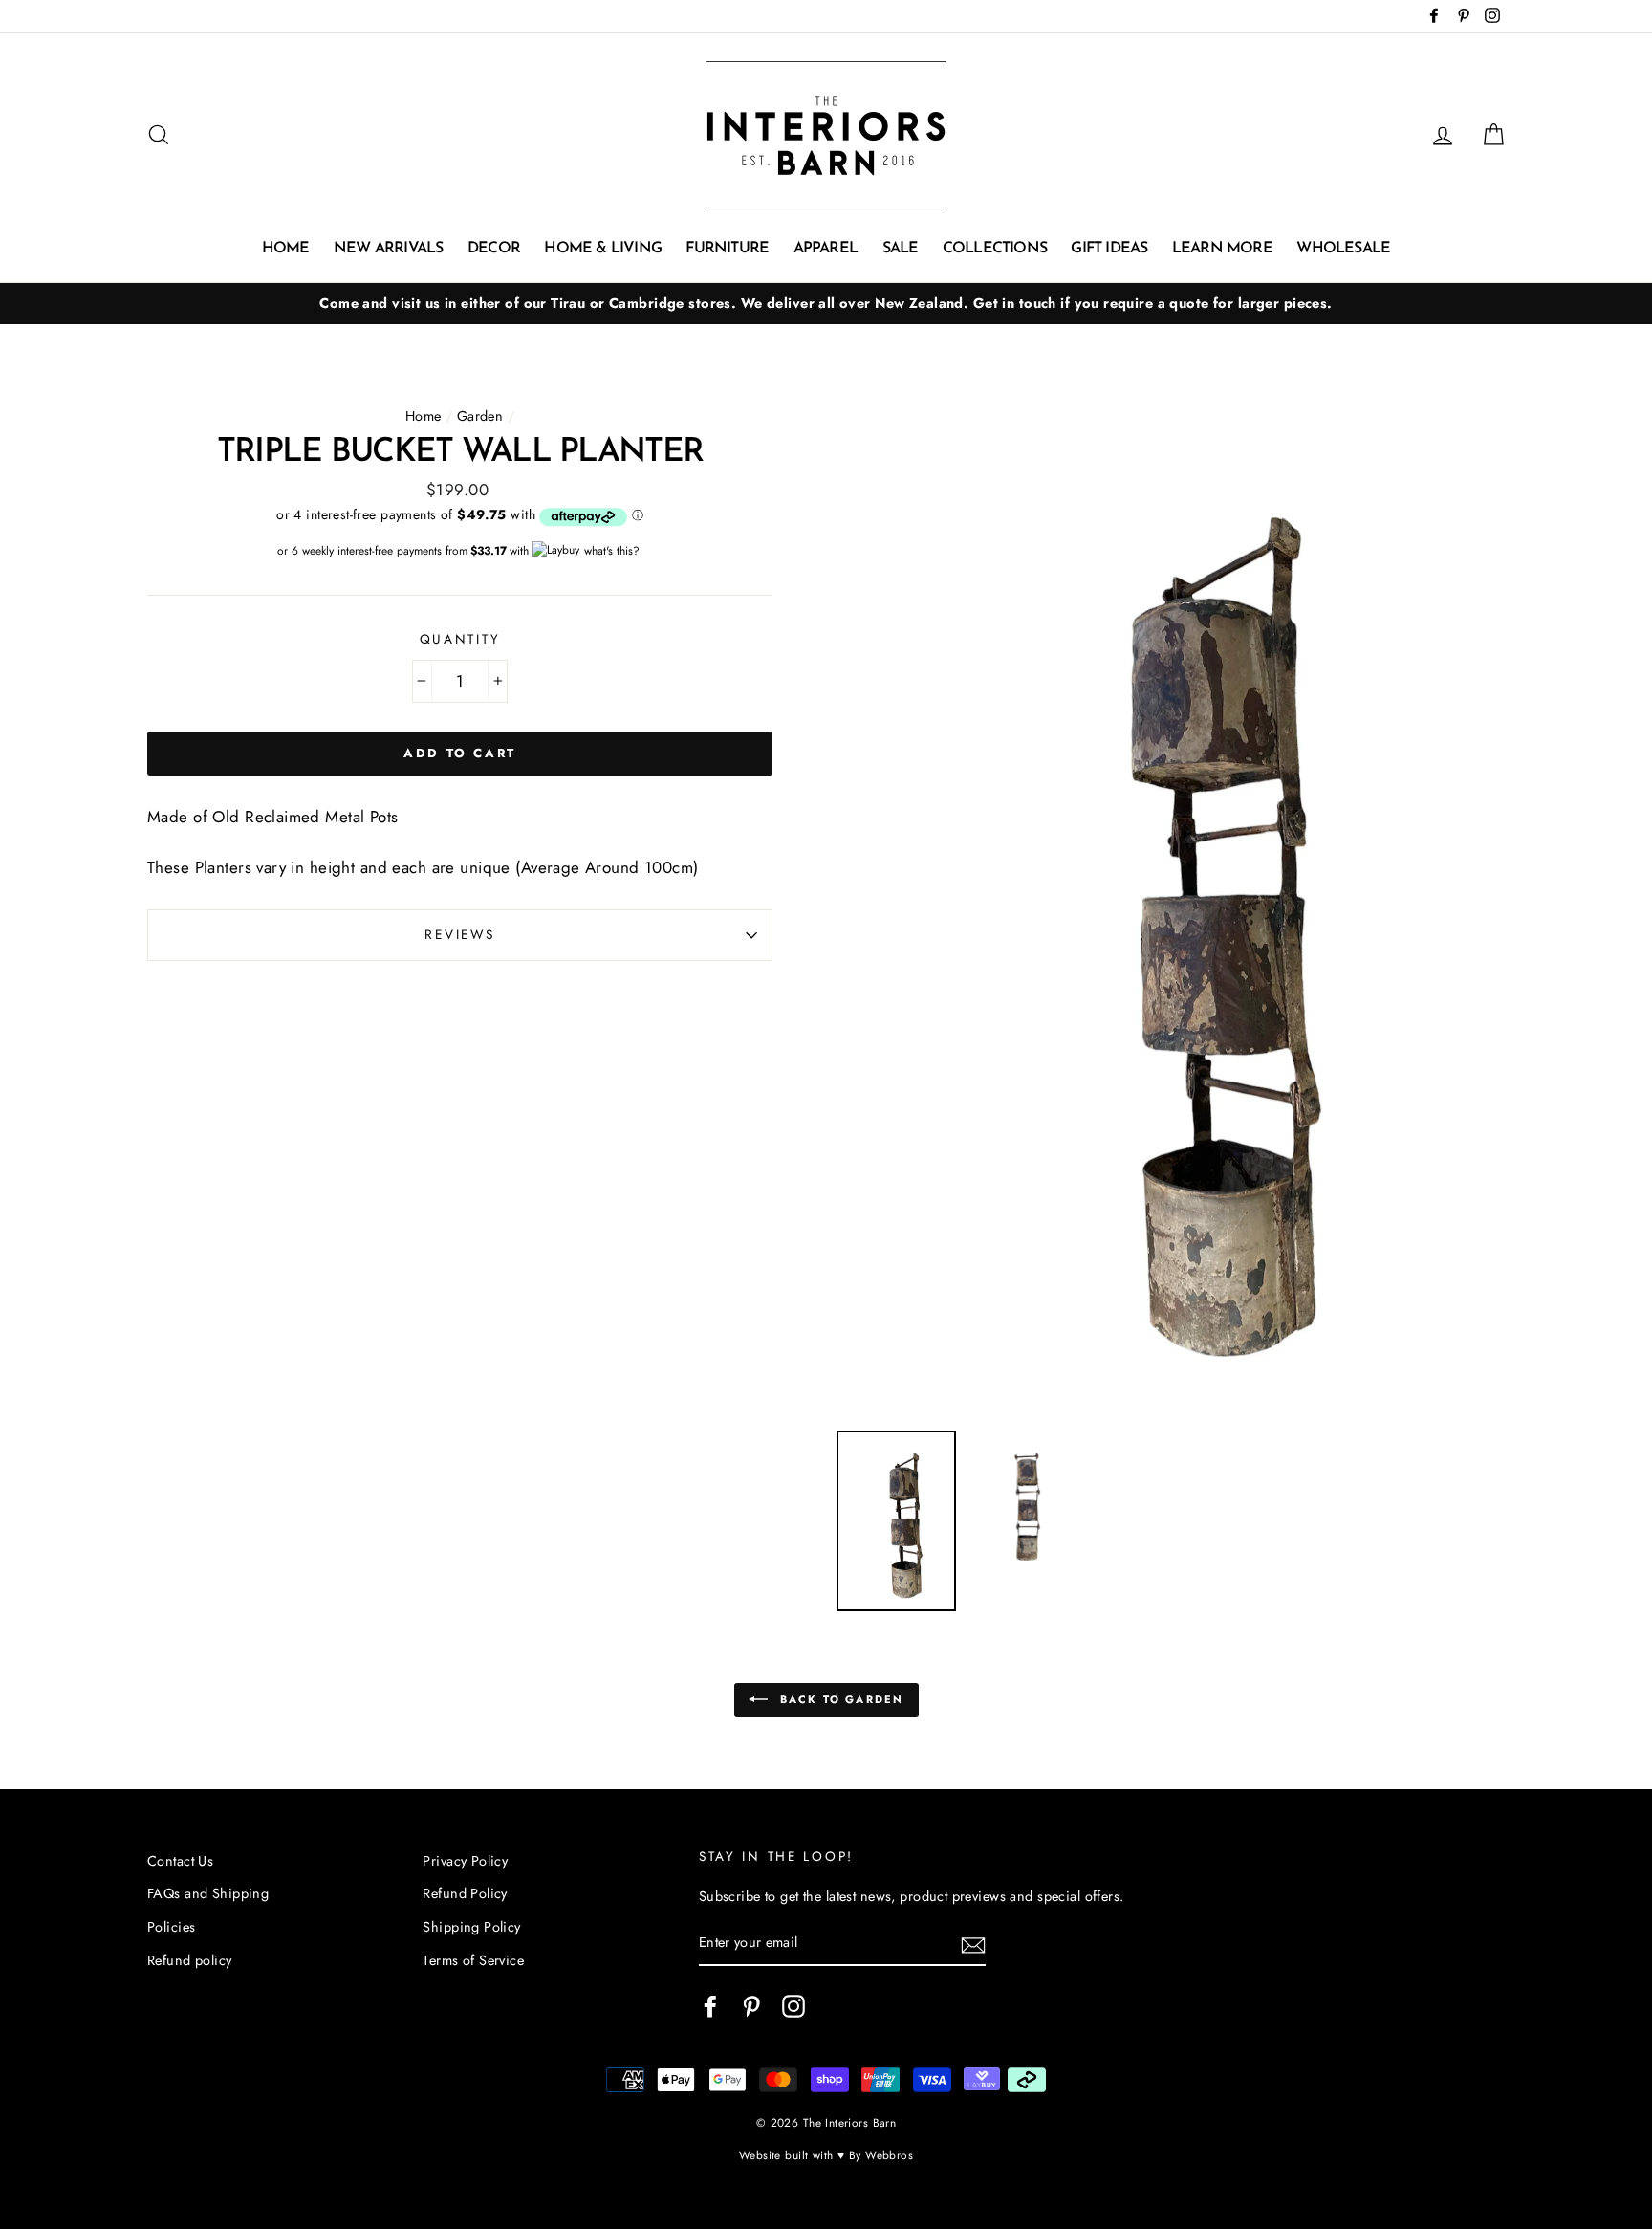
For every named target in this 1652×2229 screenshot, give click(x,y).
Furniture (727, 249)
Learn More (1222, 249)
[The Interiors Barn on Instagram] (793, 2007)
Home (286, 249)
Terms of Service (473, 1960)
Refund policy (190, 1960)
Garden (480, 416)
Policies (171, 1927)
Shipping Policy (471, 1927)
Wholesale (1343, 249)
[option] (826, 304)
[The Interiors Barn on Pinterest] (751, 2007)
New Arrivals (388, 249)
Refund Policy (465, 1893)
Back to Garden (840, 1698)
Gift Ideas (1109, 249)
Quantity (460, 639)
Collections (995, 249)
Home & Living (603, 249)
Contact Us (180, 1861)
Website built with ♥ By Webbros (826, 2155)
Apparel (826, 249)
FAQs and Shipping (208, 1893)
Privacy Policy (465, 1861)
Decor (494, 249)
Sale (901, 249)
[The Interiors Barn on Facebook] (710, 2007)
